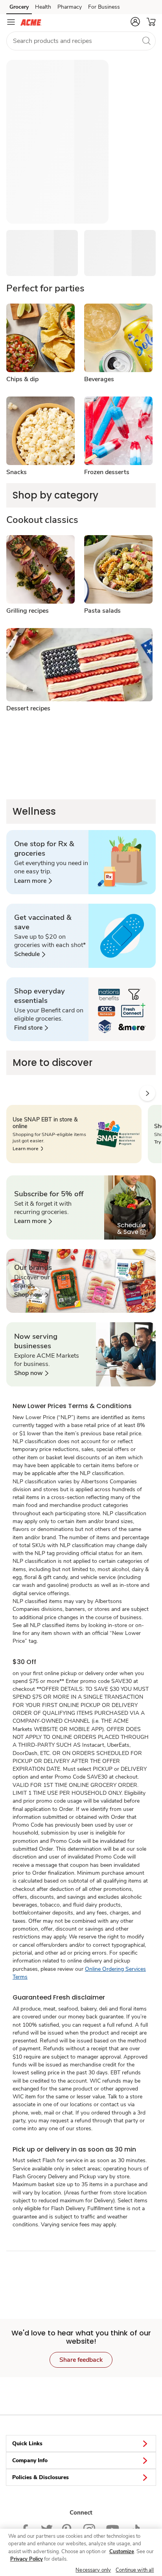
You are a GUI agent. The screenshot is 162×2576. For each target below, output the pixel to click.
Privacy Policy (27, 2559)
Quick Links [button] (27, 2443)
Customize (122, 2552)
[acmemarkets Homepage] (31, 22)
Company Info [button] (30, 2460)
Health (43, 7)
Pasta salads (102, 611)
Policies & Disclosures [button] (40, 2477)
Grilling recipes (28, 611)
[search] (146, 41)
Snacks (17, 472)
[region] (81, 2552)
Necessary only (93, 2570)
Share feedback (81, 2360)
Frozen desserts (107, 472)
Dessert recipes (28, 708)
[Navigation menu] (11, 22)
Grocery (19, 7)
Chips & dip (22, 379)
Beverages (99, 379)
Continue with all (135, 2570)
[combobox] (81, 41)
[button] (135, 22)
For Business (104, 7)
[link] (33, 881)
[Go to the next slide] (147, 1093)
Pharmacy (70, 7)
